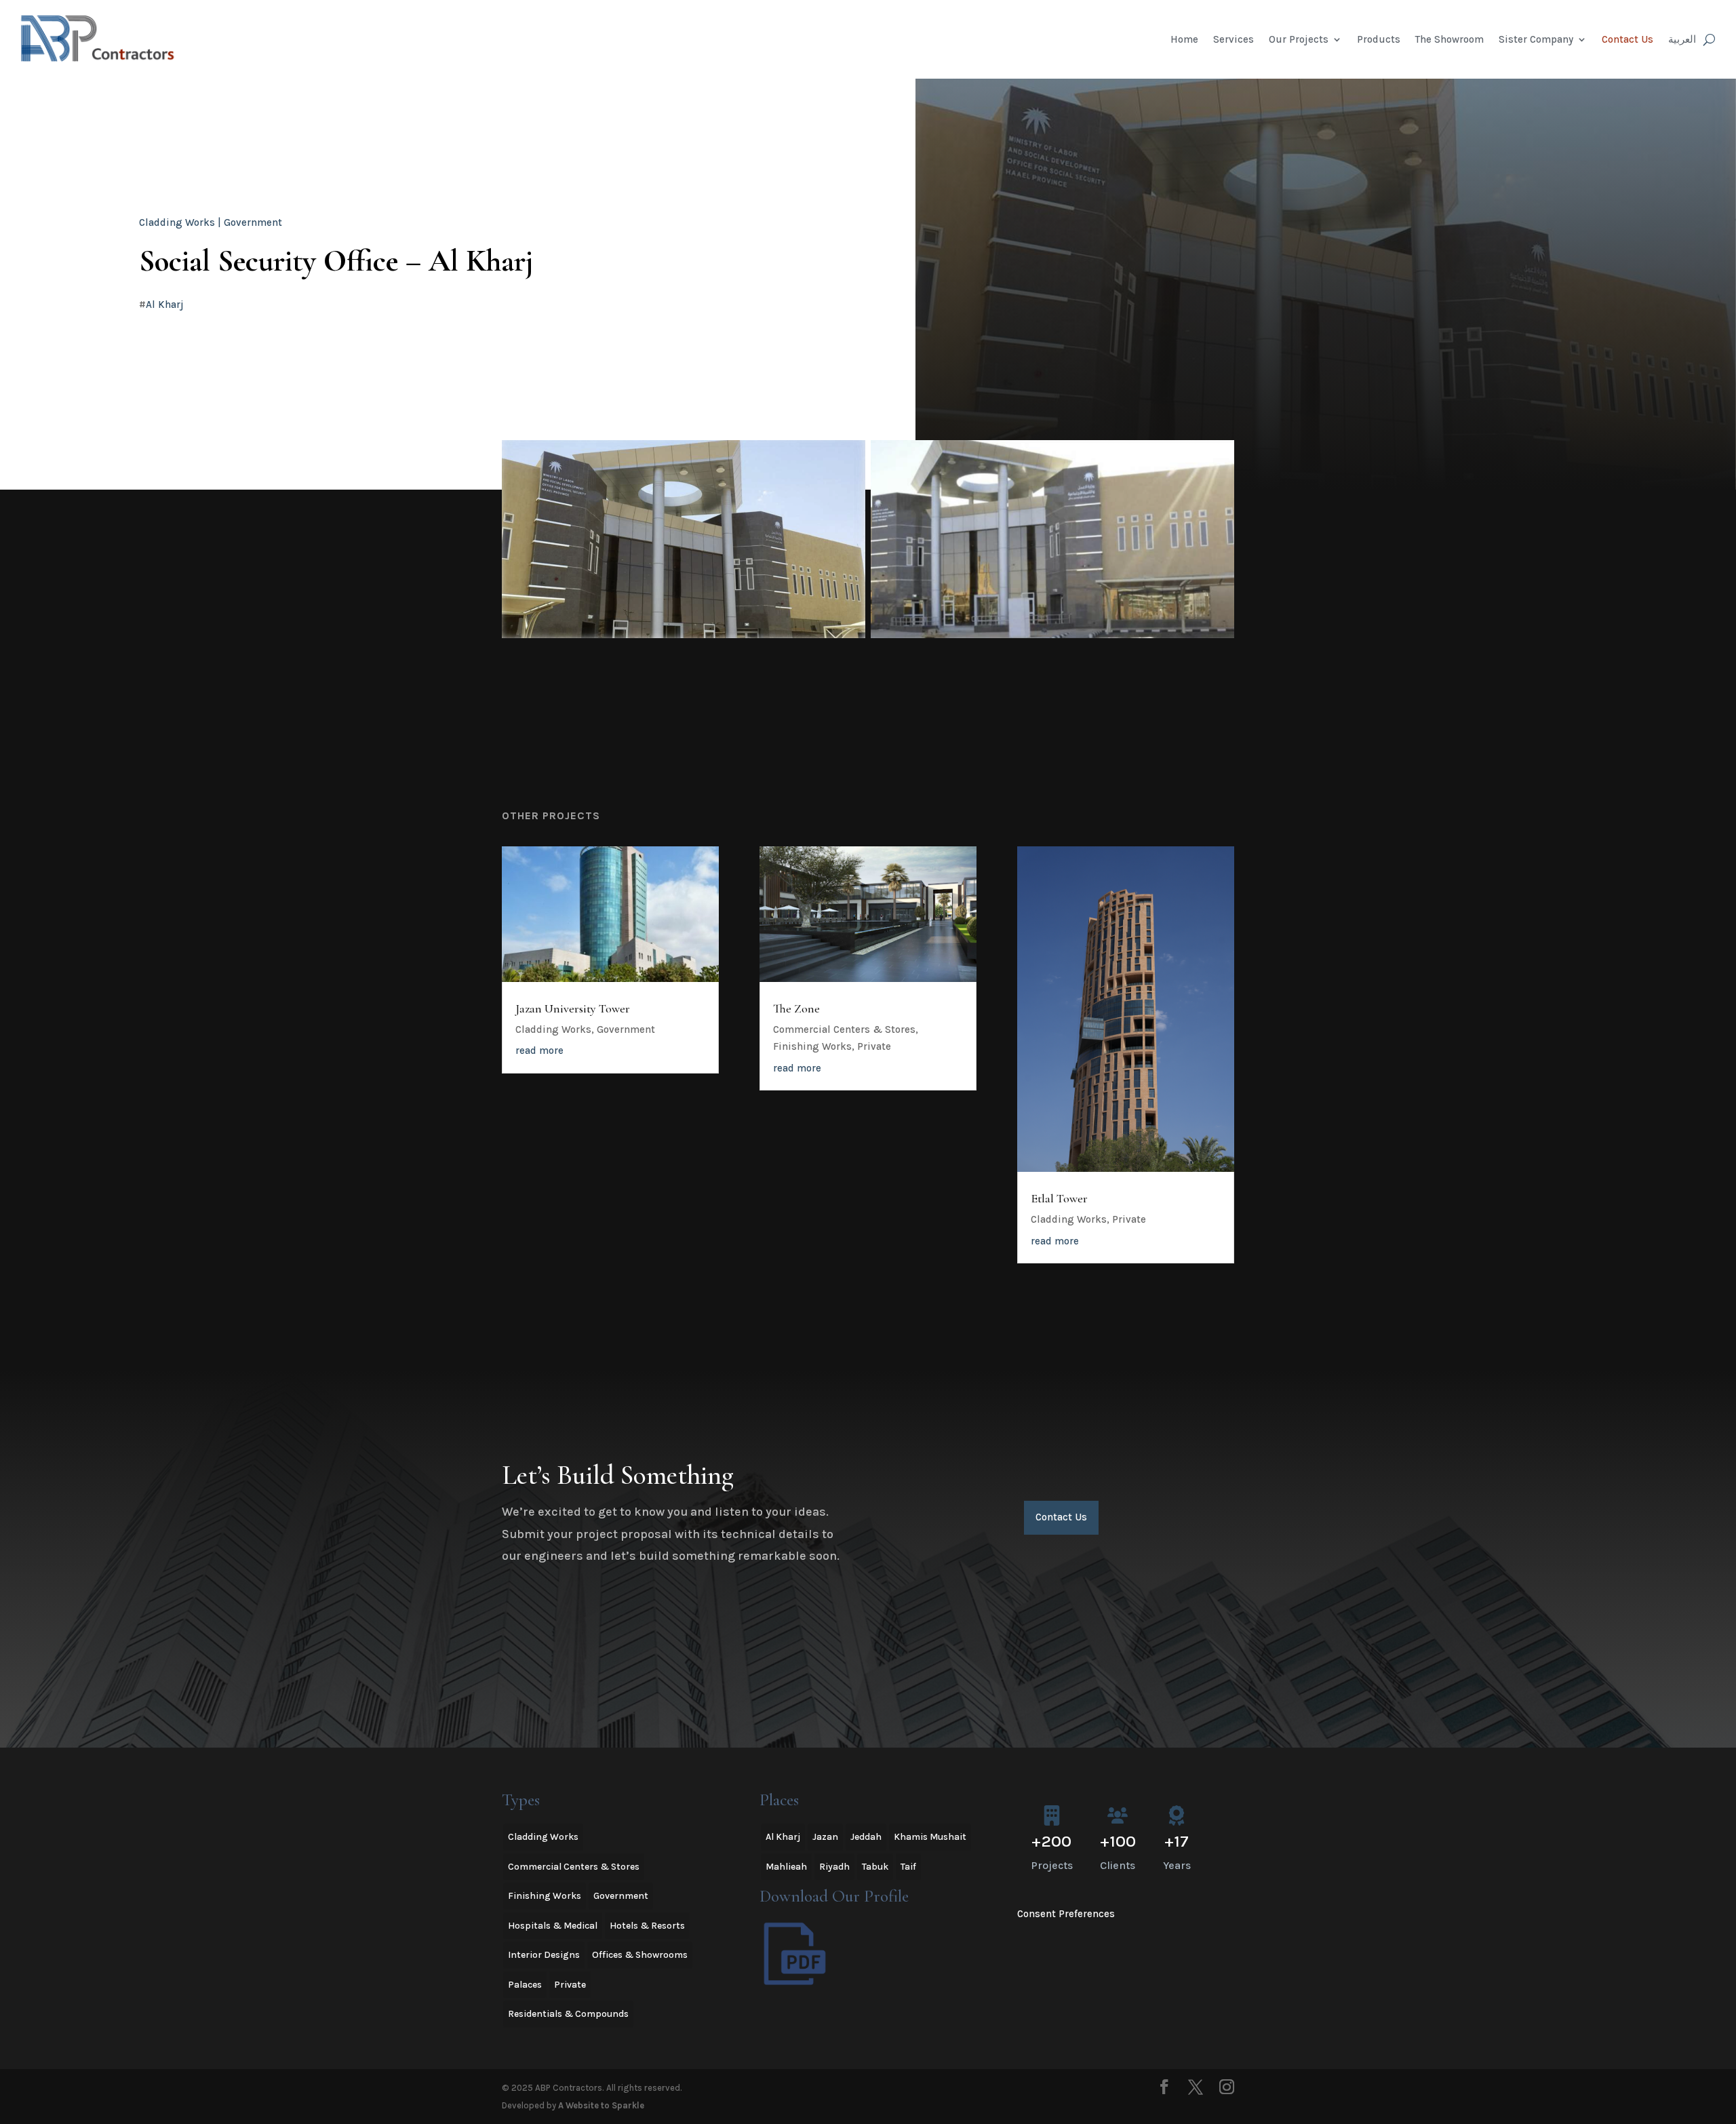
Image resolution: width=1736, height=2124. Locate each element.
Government (253, 222)
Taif (908, 1867)
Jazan (825, 1837)
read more (539, 1050)
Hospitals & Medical (553, 1926)
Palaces (525, 1985)
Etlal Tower (1059, 1198)
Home (1184, 39)
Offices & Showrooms (640, 1955)
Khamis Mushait (930, 1837)
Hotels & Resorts (647, 1926)
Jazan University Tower (573, 1008)
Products (1379, 39)
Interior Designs (544, 1955)
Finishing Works (812, 1046)
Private (874, 1046)
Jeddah (866, 1837)
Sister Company (1536, 39)
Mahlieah (786, 1867)
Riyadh (834, 1867)
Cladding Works (177, 222)
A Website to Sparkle (601, 2105)
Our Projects (1299, 39)
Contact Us (1627, 39)
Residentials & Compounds (568, 2014)
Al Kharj (165, 304)
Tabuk (875, 1867)
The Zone (796, 1008)
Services (1234, 39)
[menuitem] (1682, 39)
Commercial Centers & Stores (844, 1029)
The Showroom (1449, 39)
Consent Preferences (1066, 1914)
